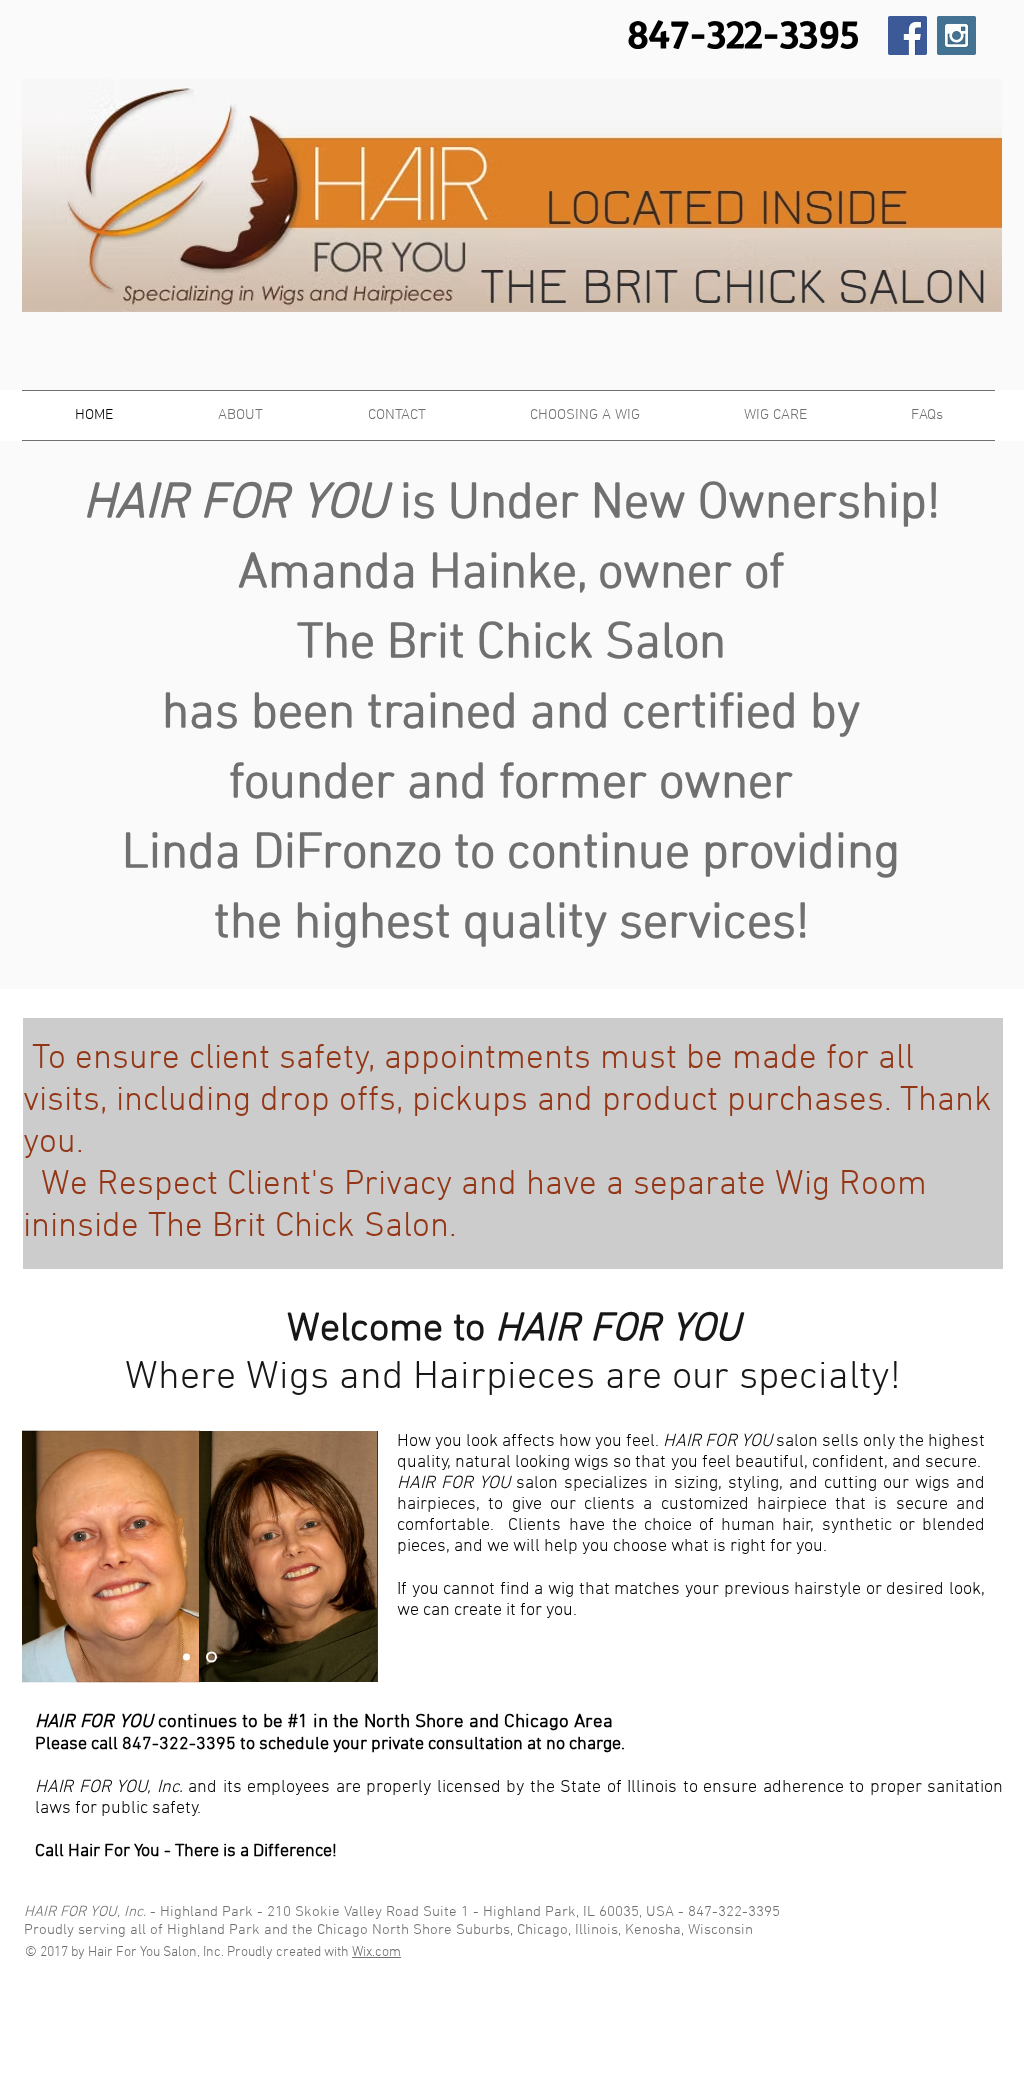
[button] (775, 415)
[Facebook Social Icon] (907, 35)
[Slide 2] (211, 1657)
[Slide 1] (186, 1657)
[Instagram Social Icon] (956, 35)
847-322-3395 (734, 1912)
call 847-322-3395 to (175, 1744)
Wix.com (376, 1952)
